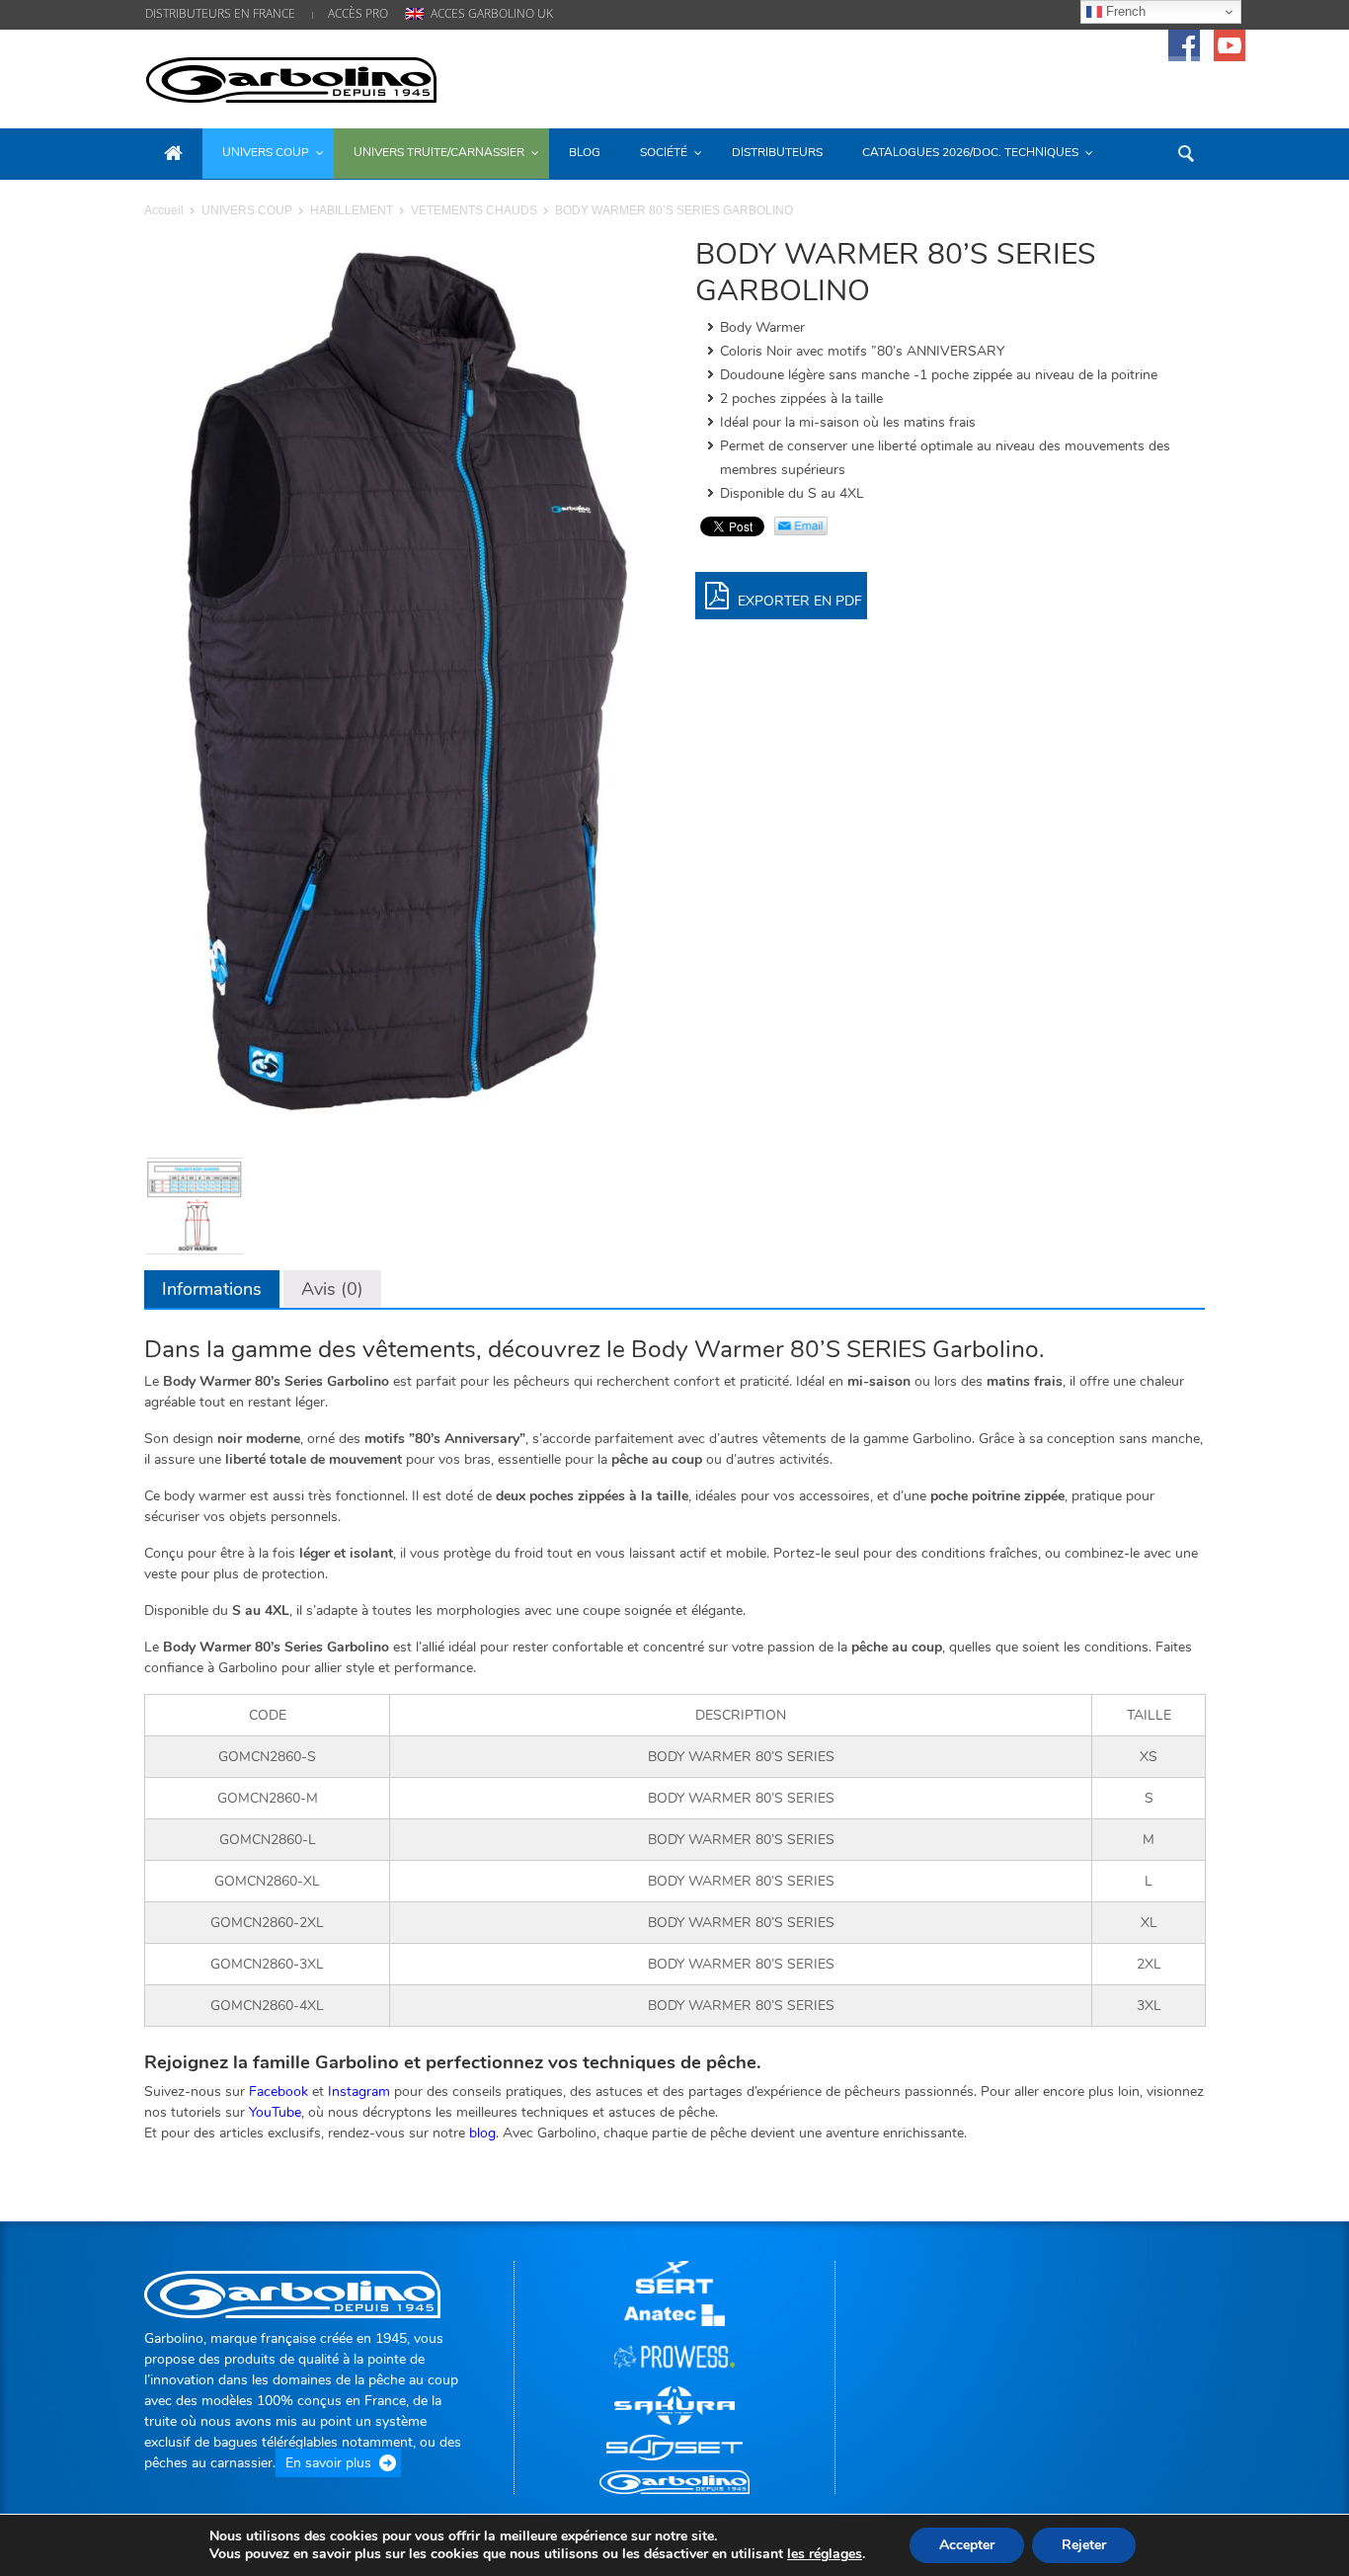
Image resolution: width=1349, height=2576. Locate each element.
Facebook (278, 2092)
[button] (1185, 152)
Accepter (967, 2545)
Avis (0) (332, 1289)
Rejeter (1084, 2545)
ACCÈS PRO (358, 13)
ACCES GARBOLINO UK (492, 13)
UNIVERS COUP (247, 210)
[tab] (212, 1289)
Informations (212, 1289)
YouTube (275, 2112)
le (825, 2554)
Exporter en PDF (798, 601)
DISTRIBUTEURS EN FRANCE (220, 13)
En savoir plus (328, 2463)
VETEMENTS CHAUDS (474, 210)
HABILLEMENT (352, 210)
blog (482, 2133)
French (1124, 11)
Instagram (359, 2092)
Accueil (164, 210)
